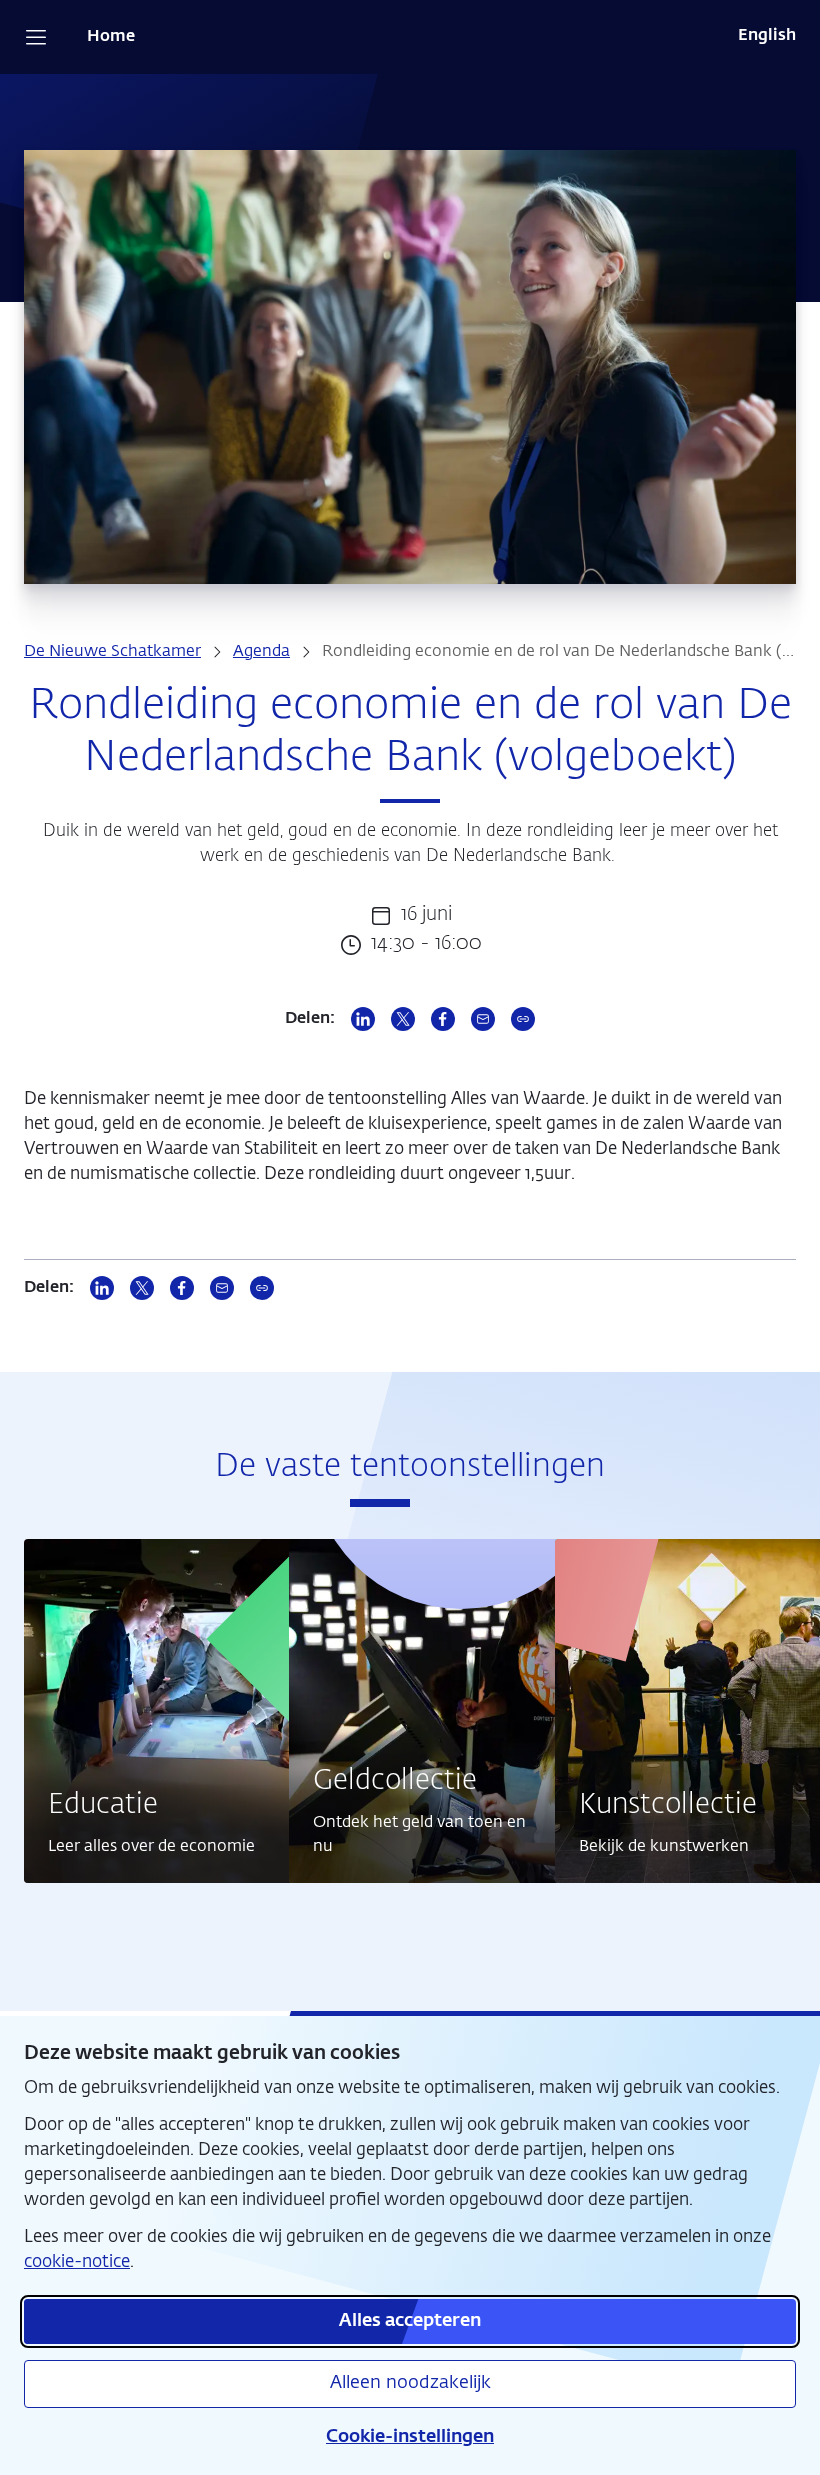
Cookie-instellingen (410, 2437)
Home (111, 37)
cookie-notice (77, 2262)
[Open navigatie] (36, 37)
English (767, 36)
